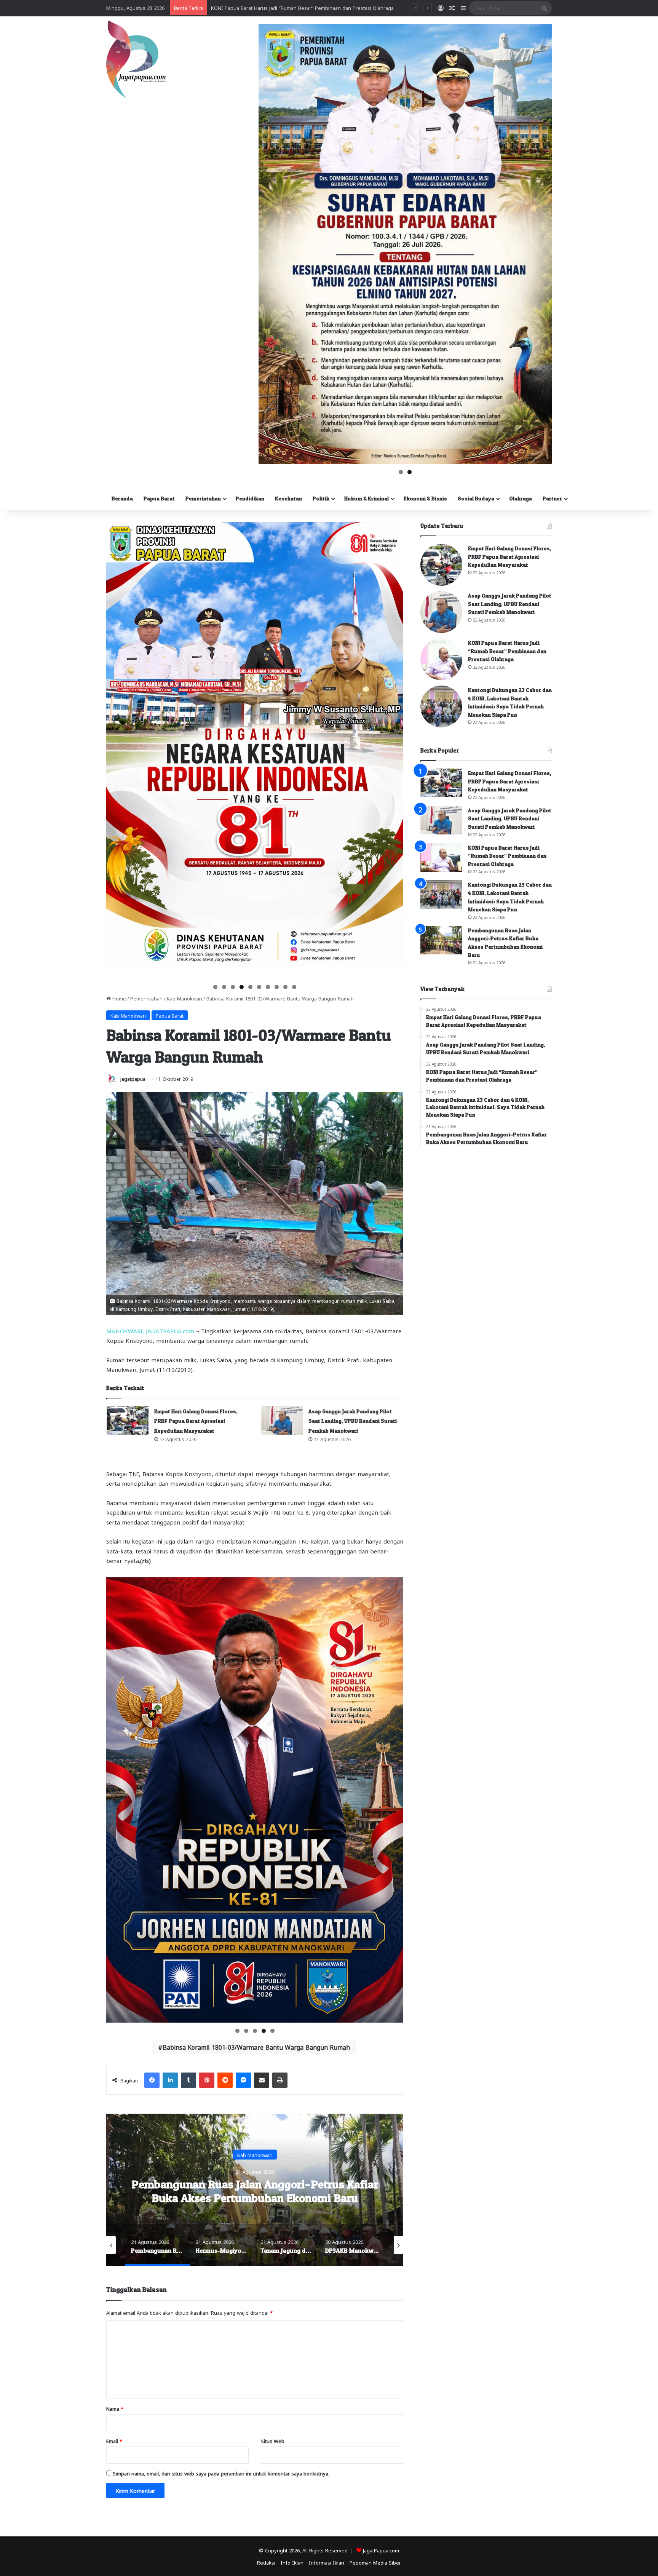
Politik (321, 498)
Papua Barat (159, 498)
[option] (255, 2190)
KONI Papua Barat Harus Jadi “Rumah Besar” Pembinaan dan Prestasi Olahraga (507, 651)
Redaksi (266, 2562)
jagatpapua (133, 1079)
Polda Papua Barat (255, 2155)
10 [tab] (295, 987)
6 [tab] (259, 987)
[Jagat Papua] (136, 59)
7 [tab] (268, 987)
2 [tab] (410, 472)
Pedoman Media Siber (375, 2562)
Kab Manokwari (184, 998)
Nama (115, 2408)
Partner (552, 498)
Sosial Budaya (476, 498)
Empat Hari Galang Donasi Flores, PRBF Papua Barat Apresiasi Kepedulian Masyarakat (196, 1421)
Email (114, 2441)
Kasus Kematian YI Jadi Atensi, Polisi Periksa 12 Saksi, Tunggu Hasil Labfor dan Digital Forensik (321, 7)
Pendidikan (250, 498)
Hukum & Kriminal (367, 498)
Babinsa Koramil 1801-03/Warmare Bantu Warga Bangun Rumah (256, 2047)
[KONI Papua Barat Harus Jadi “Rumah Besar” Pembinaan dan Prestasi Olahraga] (441, 659)
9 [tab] (285, 987)
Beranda (122, 498)
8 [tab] (277, 987)
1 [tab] (401, 472)
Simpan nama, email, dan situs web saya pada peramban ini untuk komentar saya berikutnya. (221, 2473)
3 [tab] (233, 987)
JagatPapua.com (381, 2550)
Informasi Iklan (327, 2562)
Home (118, 998)
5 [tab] (250, 987)
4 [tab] (242, 987)
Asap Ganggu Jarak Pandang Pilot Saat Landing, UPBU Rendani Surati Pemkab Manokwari (353, 1421)
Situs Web (273, 2441)
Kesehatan (288, 498)
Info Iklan (292, 2562)
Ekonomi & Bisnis (425, 498)
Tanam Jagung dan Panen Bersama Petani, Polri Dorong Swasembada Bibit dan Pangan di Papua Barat (255, 2198)
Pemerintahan (203, 498)
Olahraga (521, 498)
